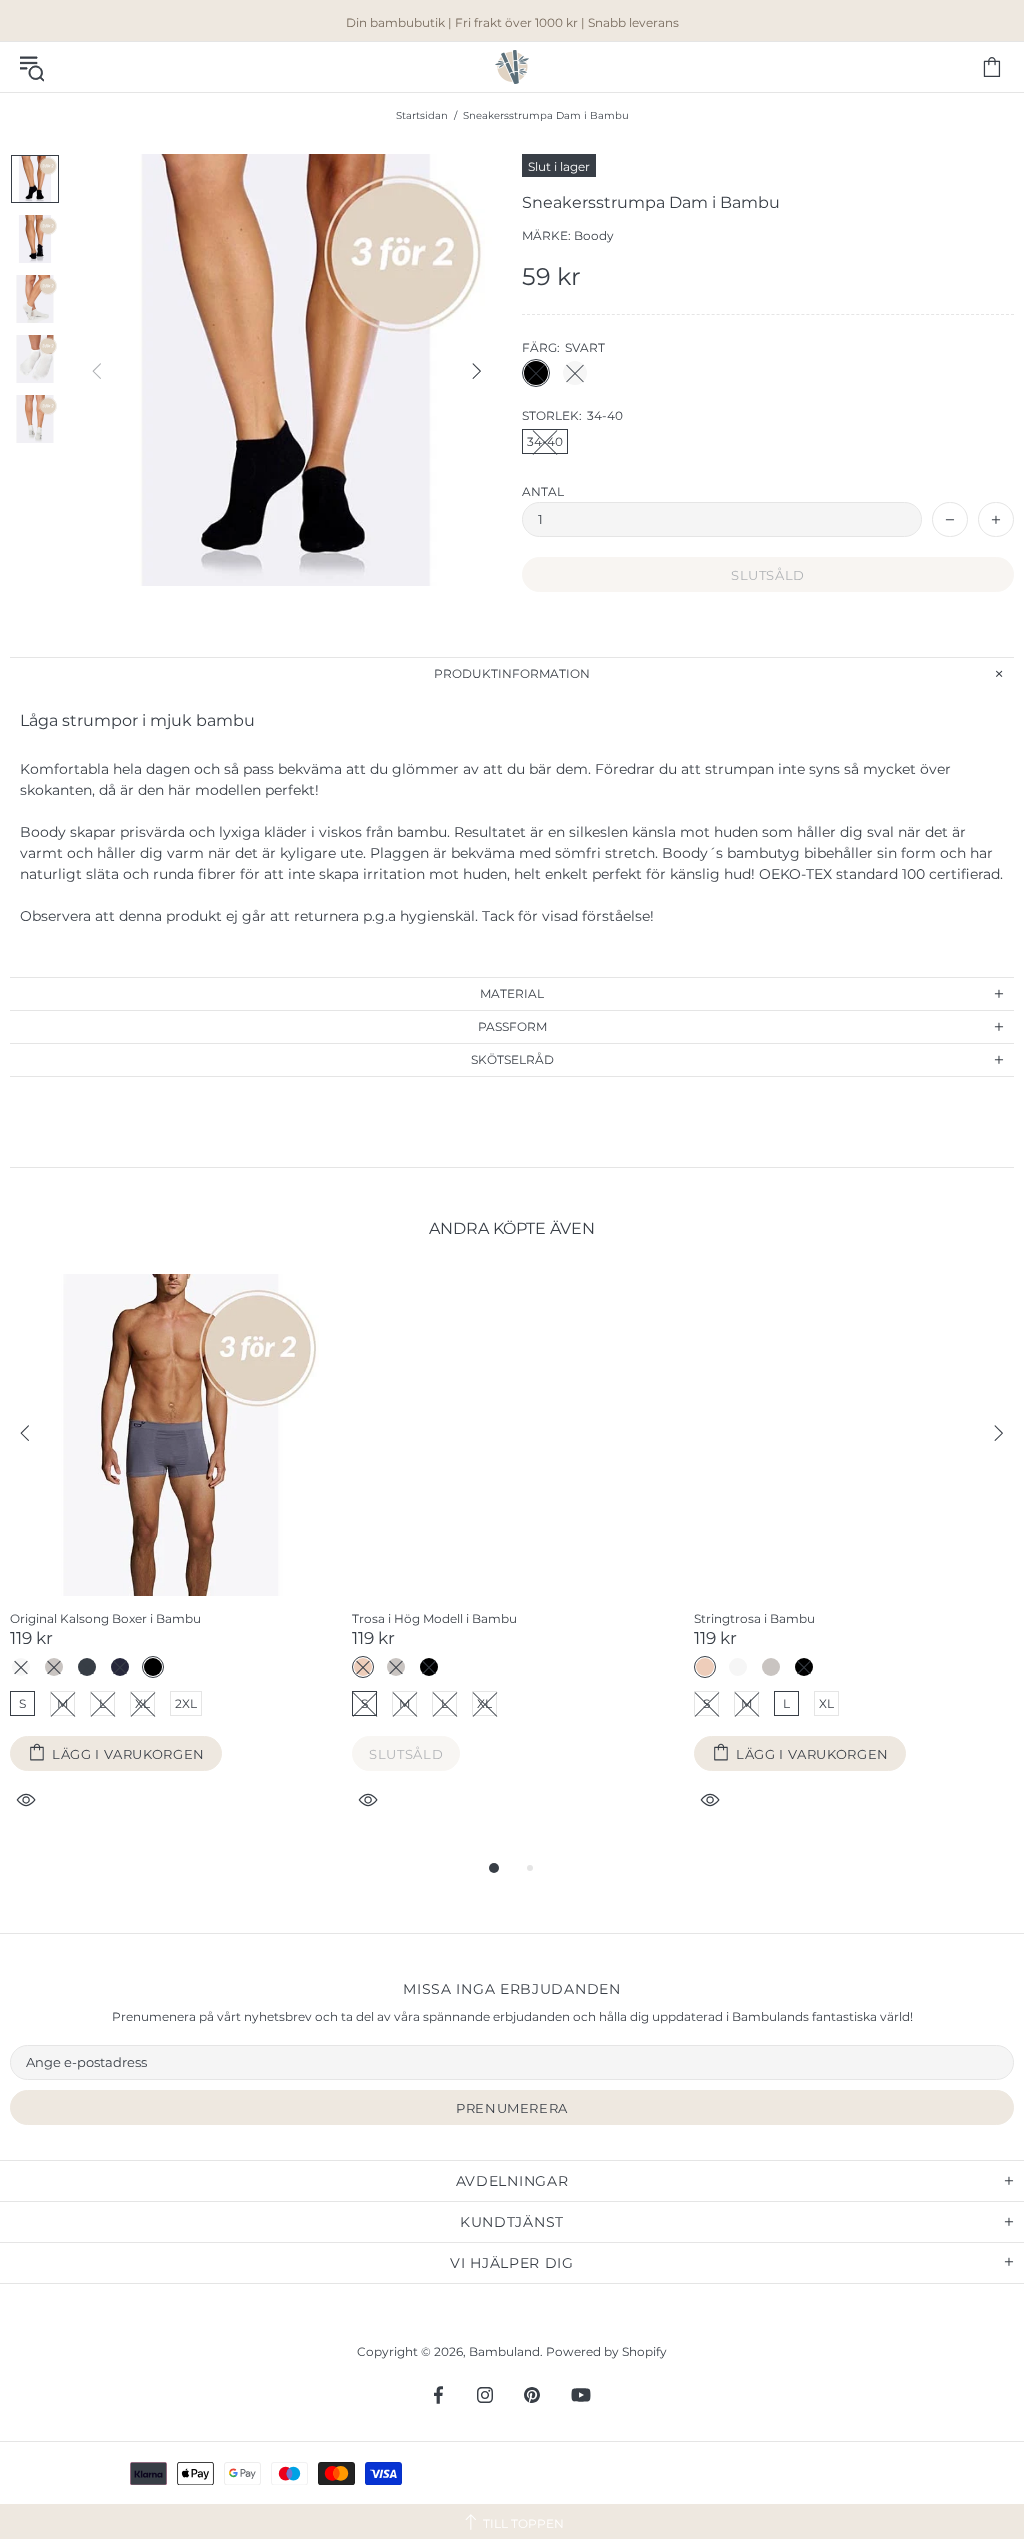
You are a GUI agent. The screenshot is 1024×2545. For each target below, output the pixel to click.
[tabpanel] (171, 1565)
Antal (543, 491)
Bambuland (512, 67)
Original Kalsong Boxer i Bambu (105, 1618)
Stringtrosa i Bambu (754, 1618)
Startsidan (422, 115)
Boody (594, 235)
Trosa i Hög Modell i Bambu (434, 1618)
